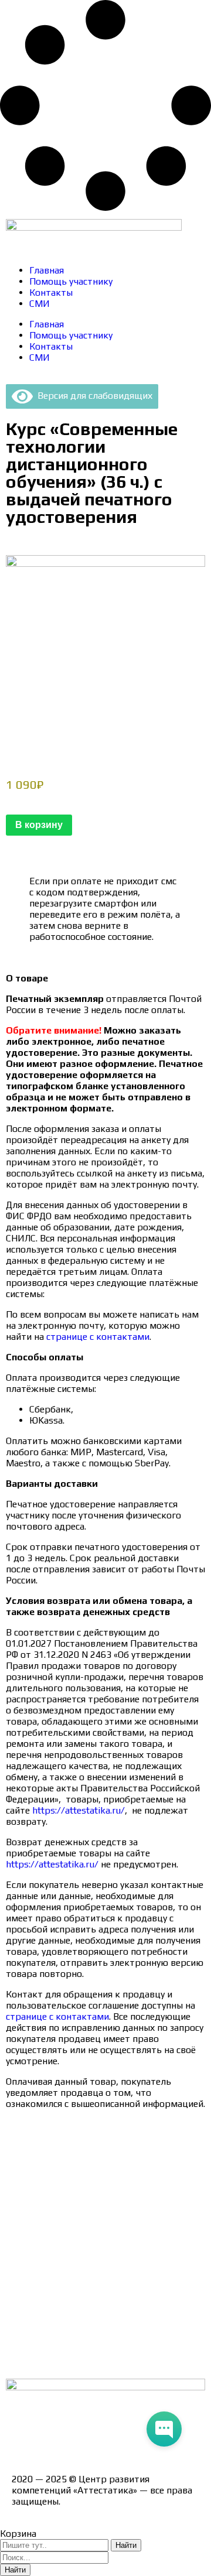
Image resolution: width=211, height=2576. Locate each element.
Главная (47, 270)
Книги (25, 2358)
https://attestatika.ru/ (77, 1810)
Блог (22, 2337)
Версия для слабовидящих (93, 396)
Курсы (25, 2317)
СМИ (40, 304)
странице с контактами (97, 1337)
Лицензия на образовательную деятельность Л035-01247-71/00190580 (99, 2432)
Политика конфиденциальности (82, 2255)
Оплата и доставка (52, 2214)
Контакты (51, 293)
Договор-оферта (48, 2235)
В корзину (39, 825)
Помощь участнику (71, 281)
